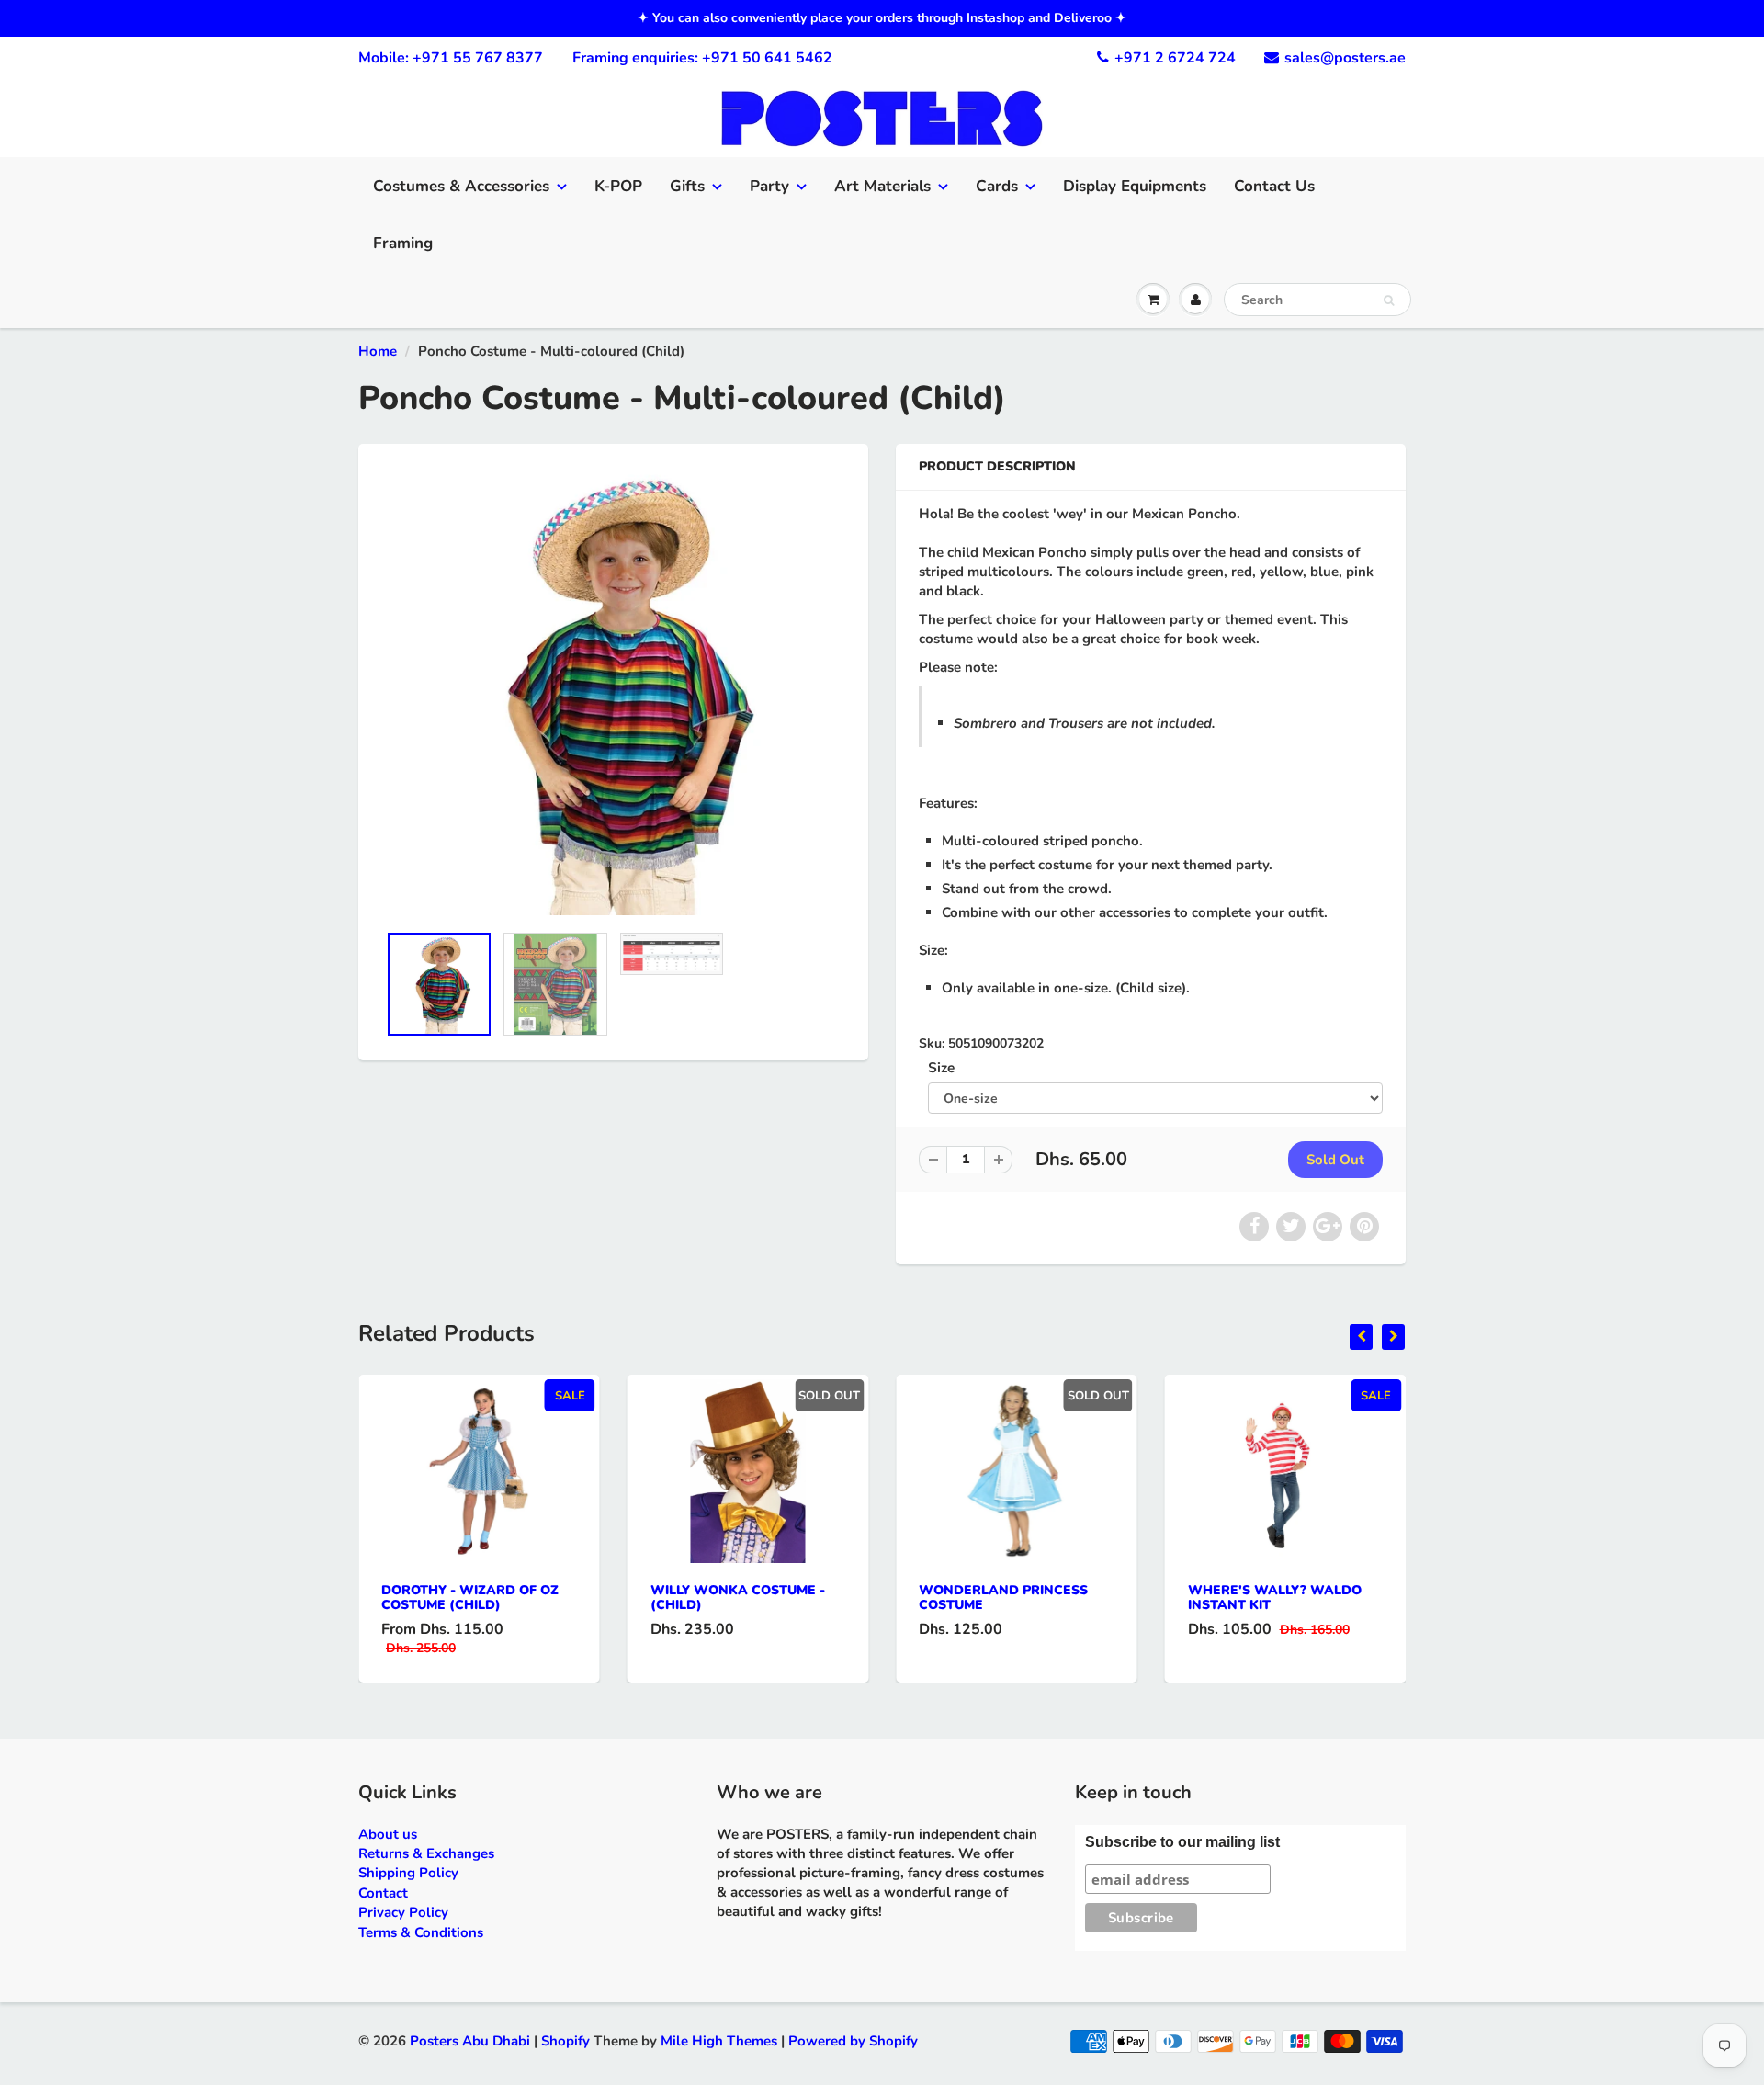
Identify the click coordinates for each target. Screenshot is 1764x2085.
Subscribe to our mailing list (1182, 1842)
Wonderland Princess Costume (1003, 1598)
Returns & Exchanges (426, 1853)
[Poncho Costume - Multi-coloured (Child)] (613, 692)
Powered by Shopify (853, 2041)
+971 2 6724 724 (1175, 58)
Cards (997, 186)
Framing (403, 243)
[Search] (1389, 300)
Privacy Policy (403, 1912)
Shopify (565, 2041)
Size (941, 1067)
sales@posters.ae (1345, 58)
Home (378, 351)
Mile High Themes (719, 2041)
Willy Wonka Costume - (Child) (738, 1598)
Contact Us (1274, 186)
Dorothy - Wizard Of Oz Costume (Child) (470, 1598)
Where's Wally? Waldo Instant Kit (1275, 1598)
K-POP (618, 186)
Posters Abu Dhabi (470, 2041)
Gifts (687, 186)
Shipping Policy (408, 1873)
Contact (383, 1893)
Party (769, 186)
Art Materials (882, 186)
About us (388, 1834)
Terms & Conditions (421, 1932)
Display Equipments (1135, 186)
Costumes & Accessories (461, 186)
